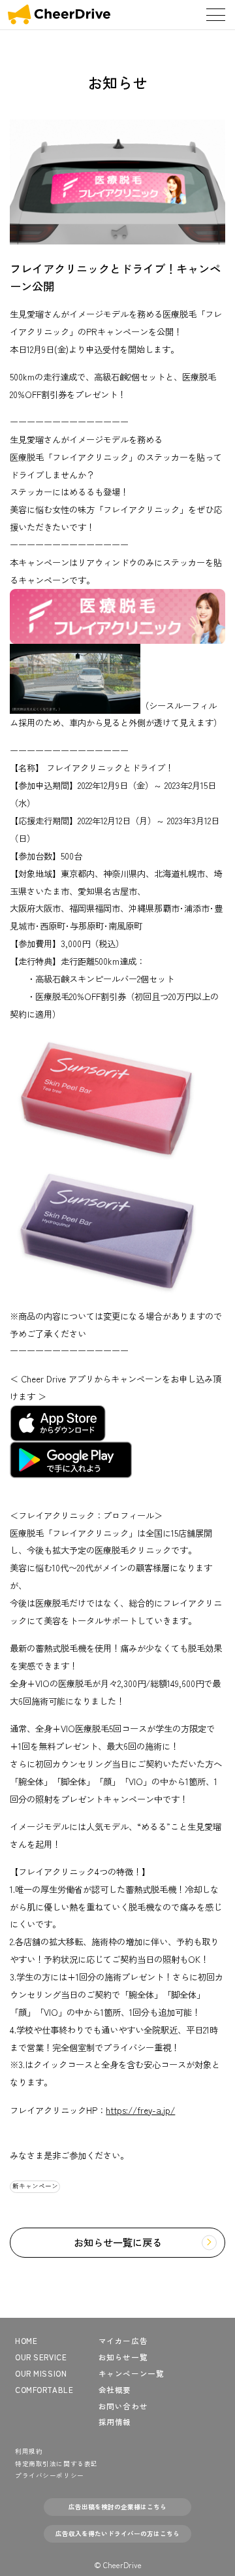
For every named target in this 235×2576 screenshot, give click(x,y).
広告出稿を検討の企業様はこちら (117, 2507)
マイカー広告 (123, 2341)
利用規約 (29, 2451)
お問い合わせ (123, 2406)
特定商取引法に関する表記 (56, 2464)
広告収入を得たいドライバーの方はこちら (117, 2534)
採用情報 (115, 2422)
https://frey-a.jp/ (140, 2110)
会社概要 (115, 2390)
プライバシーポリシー (50, 2475)
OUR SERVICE (41, 2357)
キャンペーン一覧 (132, 2373)
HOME (26, 2341)
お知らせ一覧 (123, 2357)
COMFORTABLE (44, 2390)
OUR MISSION (41, 2373)
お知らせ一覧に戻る (118, 2242)
